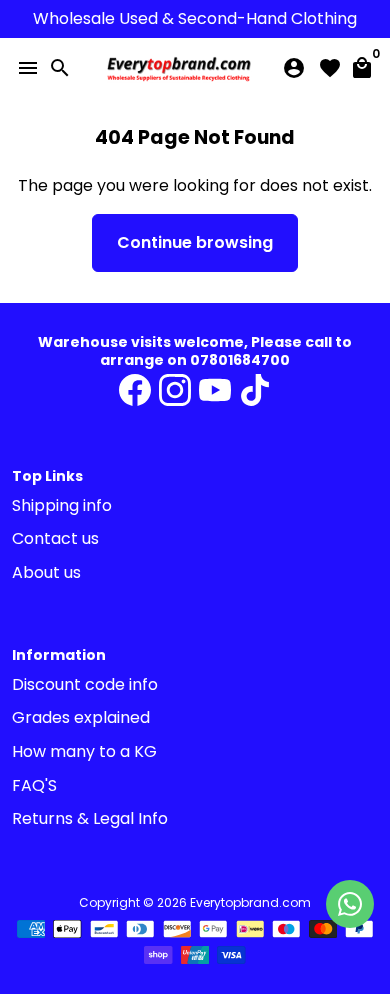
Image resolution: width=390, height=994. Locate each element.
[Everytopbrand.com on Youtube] (215, 390)
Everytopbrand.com (250, 902)
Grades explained (81, 717)
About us (46, 572)
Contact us (55, 538)
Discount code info (85, 684)
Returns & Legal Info (90, 818)
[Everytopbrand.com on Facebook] (135, 390)
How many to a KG (84, 751)
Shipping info (62, 505)
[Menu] (28, 68)
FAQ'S (34, 785)
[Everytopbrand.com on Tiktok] (255, 390)
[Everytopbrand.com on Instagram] (175, 390)
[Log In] (294, 68)
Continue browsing (195, 242)
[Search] (60, 68)
